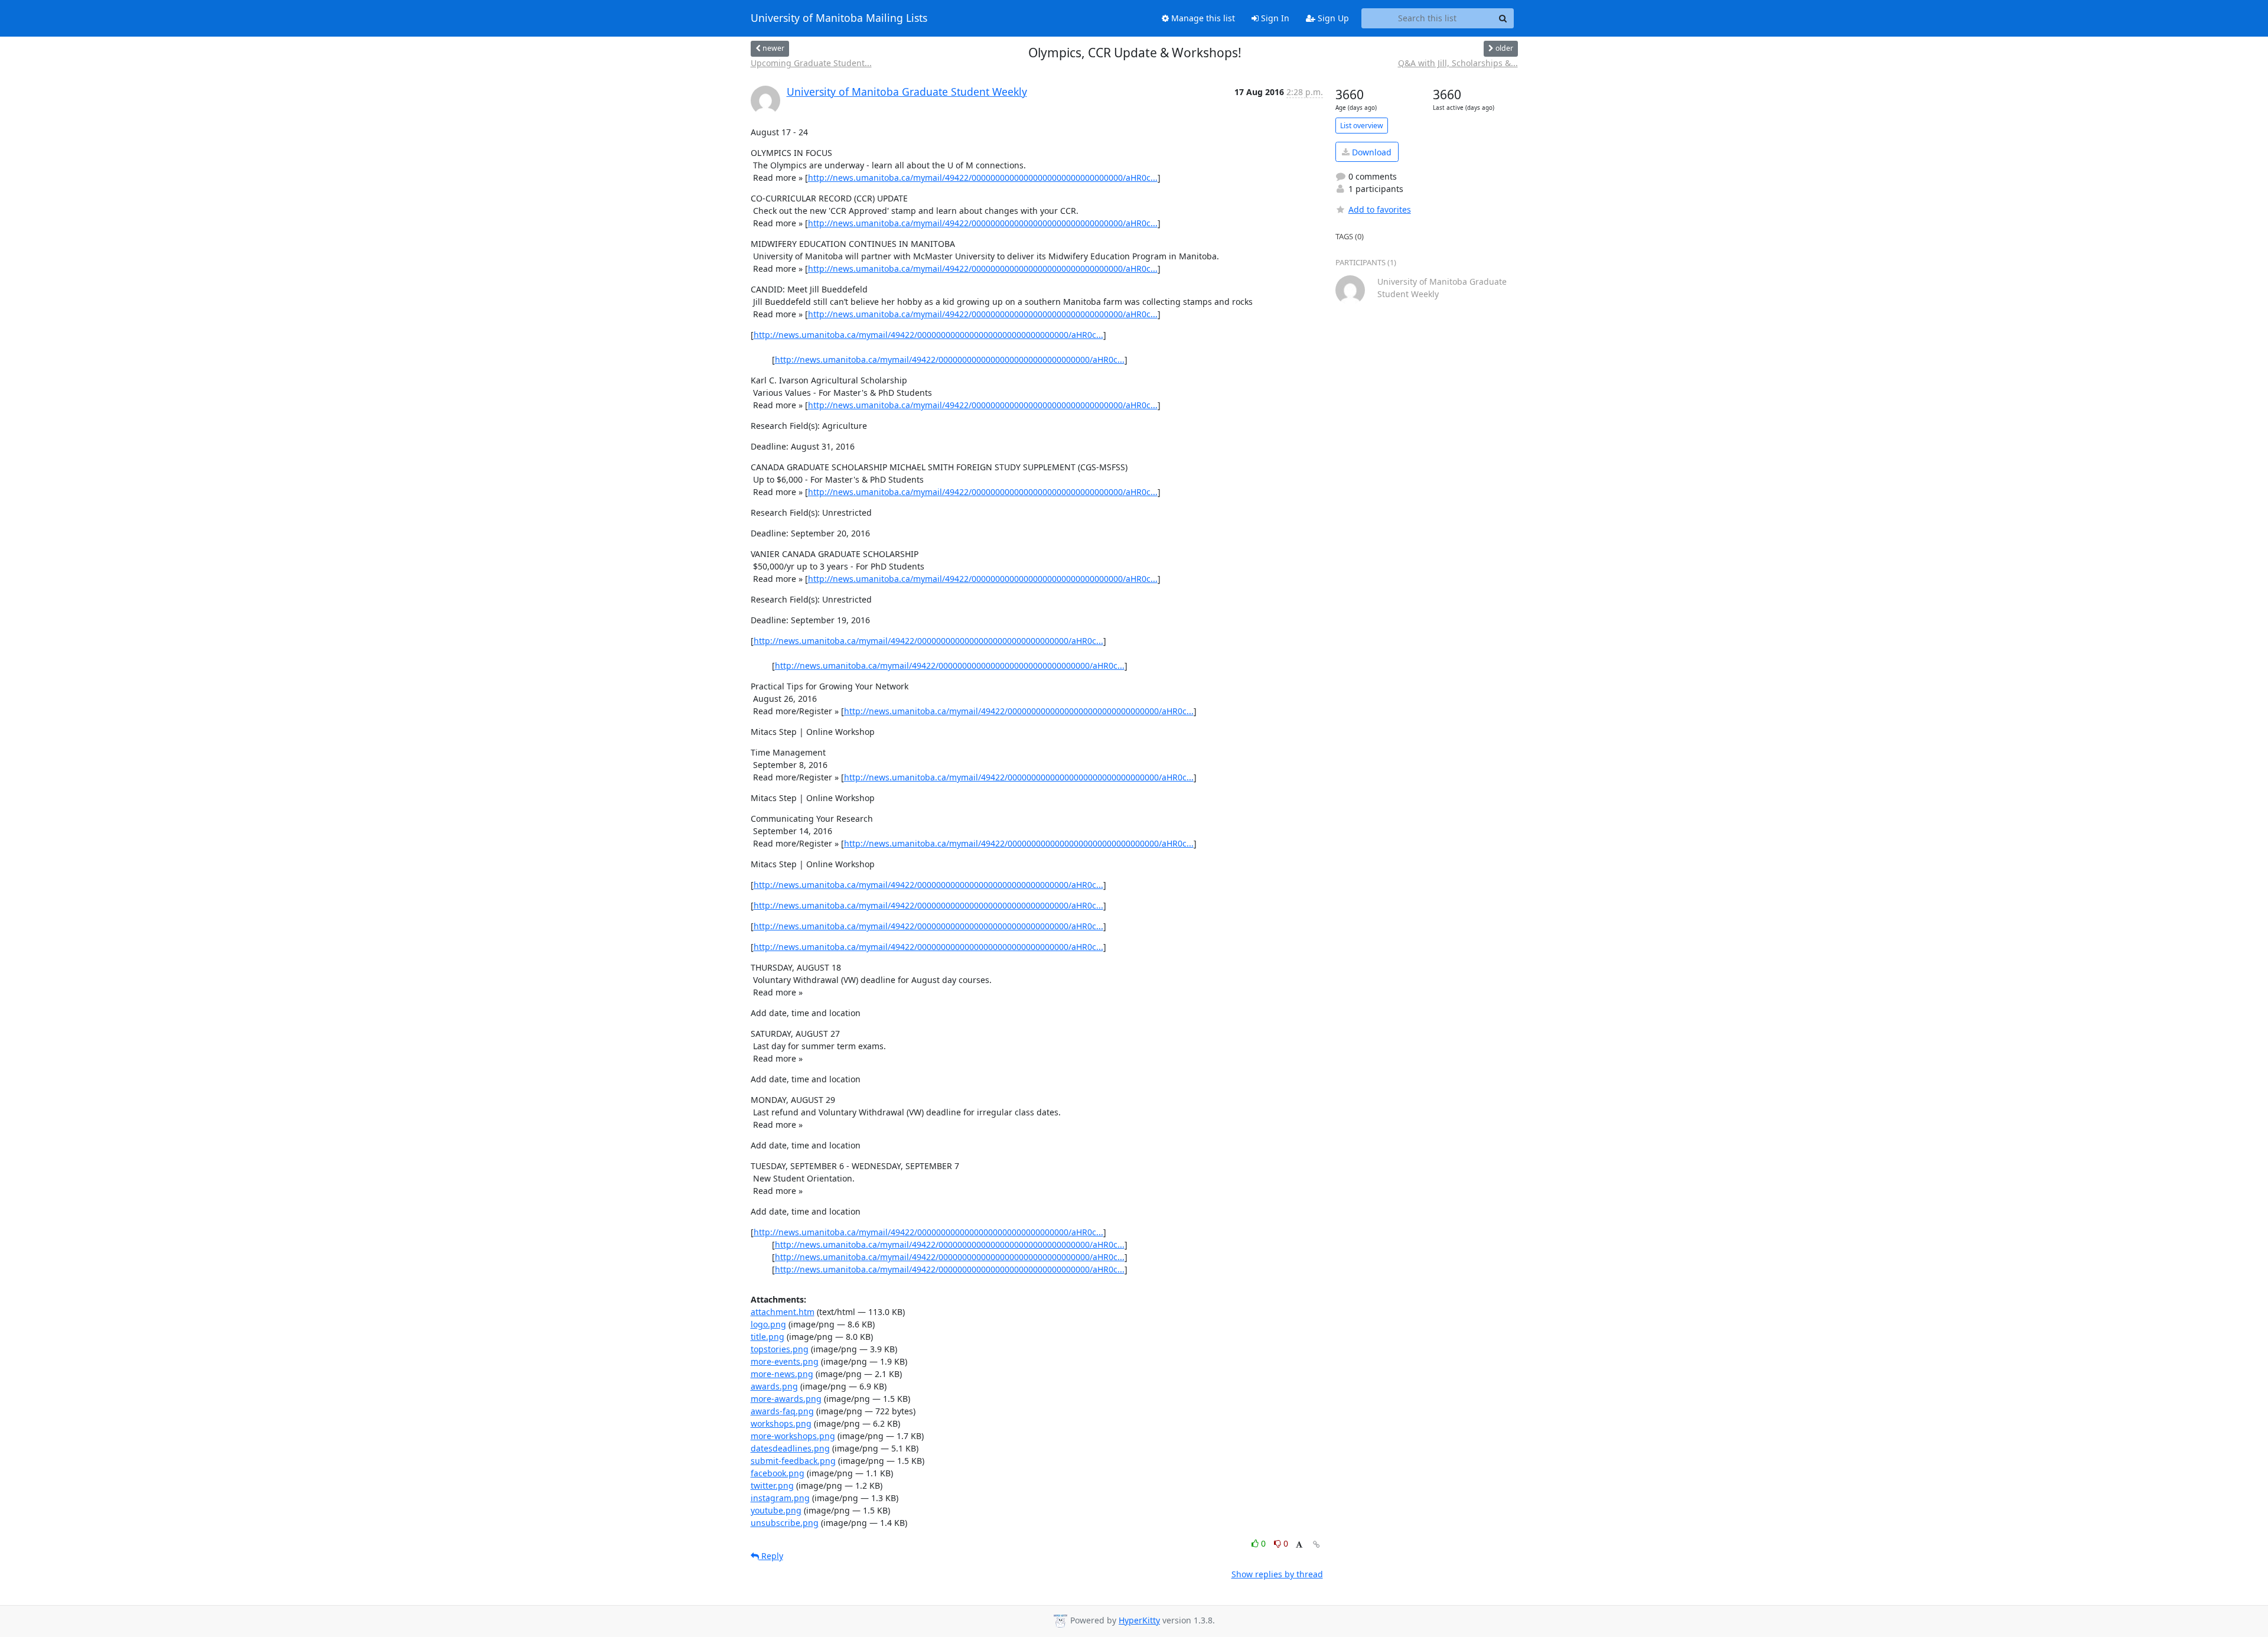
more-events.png (785, 1361)
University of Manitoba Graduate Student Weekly (907, 92)
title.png (768, 1337)
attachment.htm (783, 1312)
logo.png (768, 1324)
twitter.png (772, 1485)
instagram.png (780, 1498)
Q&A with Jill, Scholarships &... (1458, 63)
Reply (771, 1556)
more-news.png (782, 1374)
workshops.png (781, 1423)
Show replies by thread (1277, 1574)
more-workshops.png (793, 1436)
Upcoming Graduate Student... (811, 63)
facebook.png (778, 1473)
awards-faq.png (782, 1411)
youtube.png (776, 1510)
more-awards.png (786, 1399)
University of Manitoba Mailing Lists (839, 18)
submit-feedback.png (793, 1461)
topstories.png (780, 1349)
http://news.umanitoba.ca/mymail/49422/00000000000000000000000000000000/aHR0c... (983, 178)
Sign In (1274, 18)
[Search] (1503, 18)
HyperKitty (1139, 1620)
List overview (1362, 126)
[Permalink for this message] (1317, 1545)
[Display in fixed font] (1299, 1545)
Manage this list (1202, 18)
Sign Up (1332, 18)
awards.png (774, 1386)
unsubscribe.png (785, 1523)
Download (1371, 152)
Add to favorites (1380, 209)
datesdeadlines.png (790, 1448)
